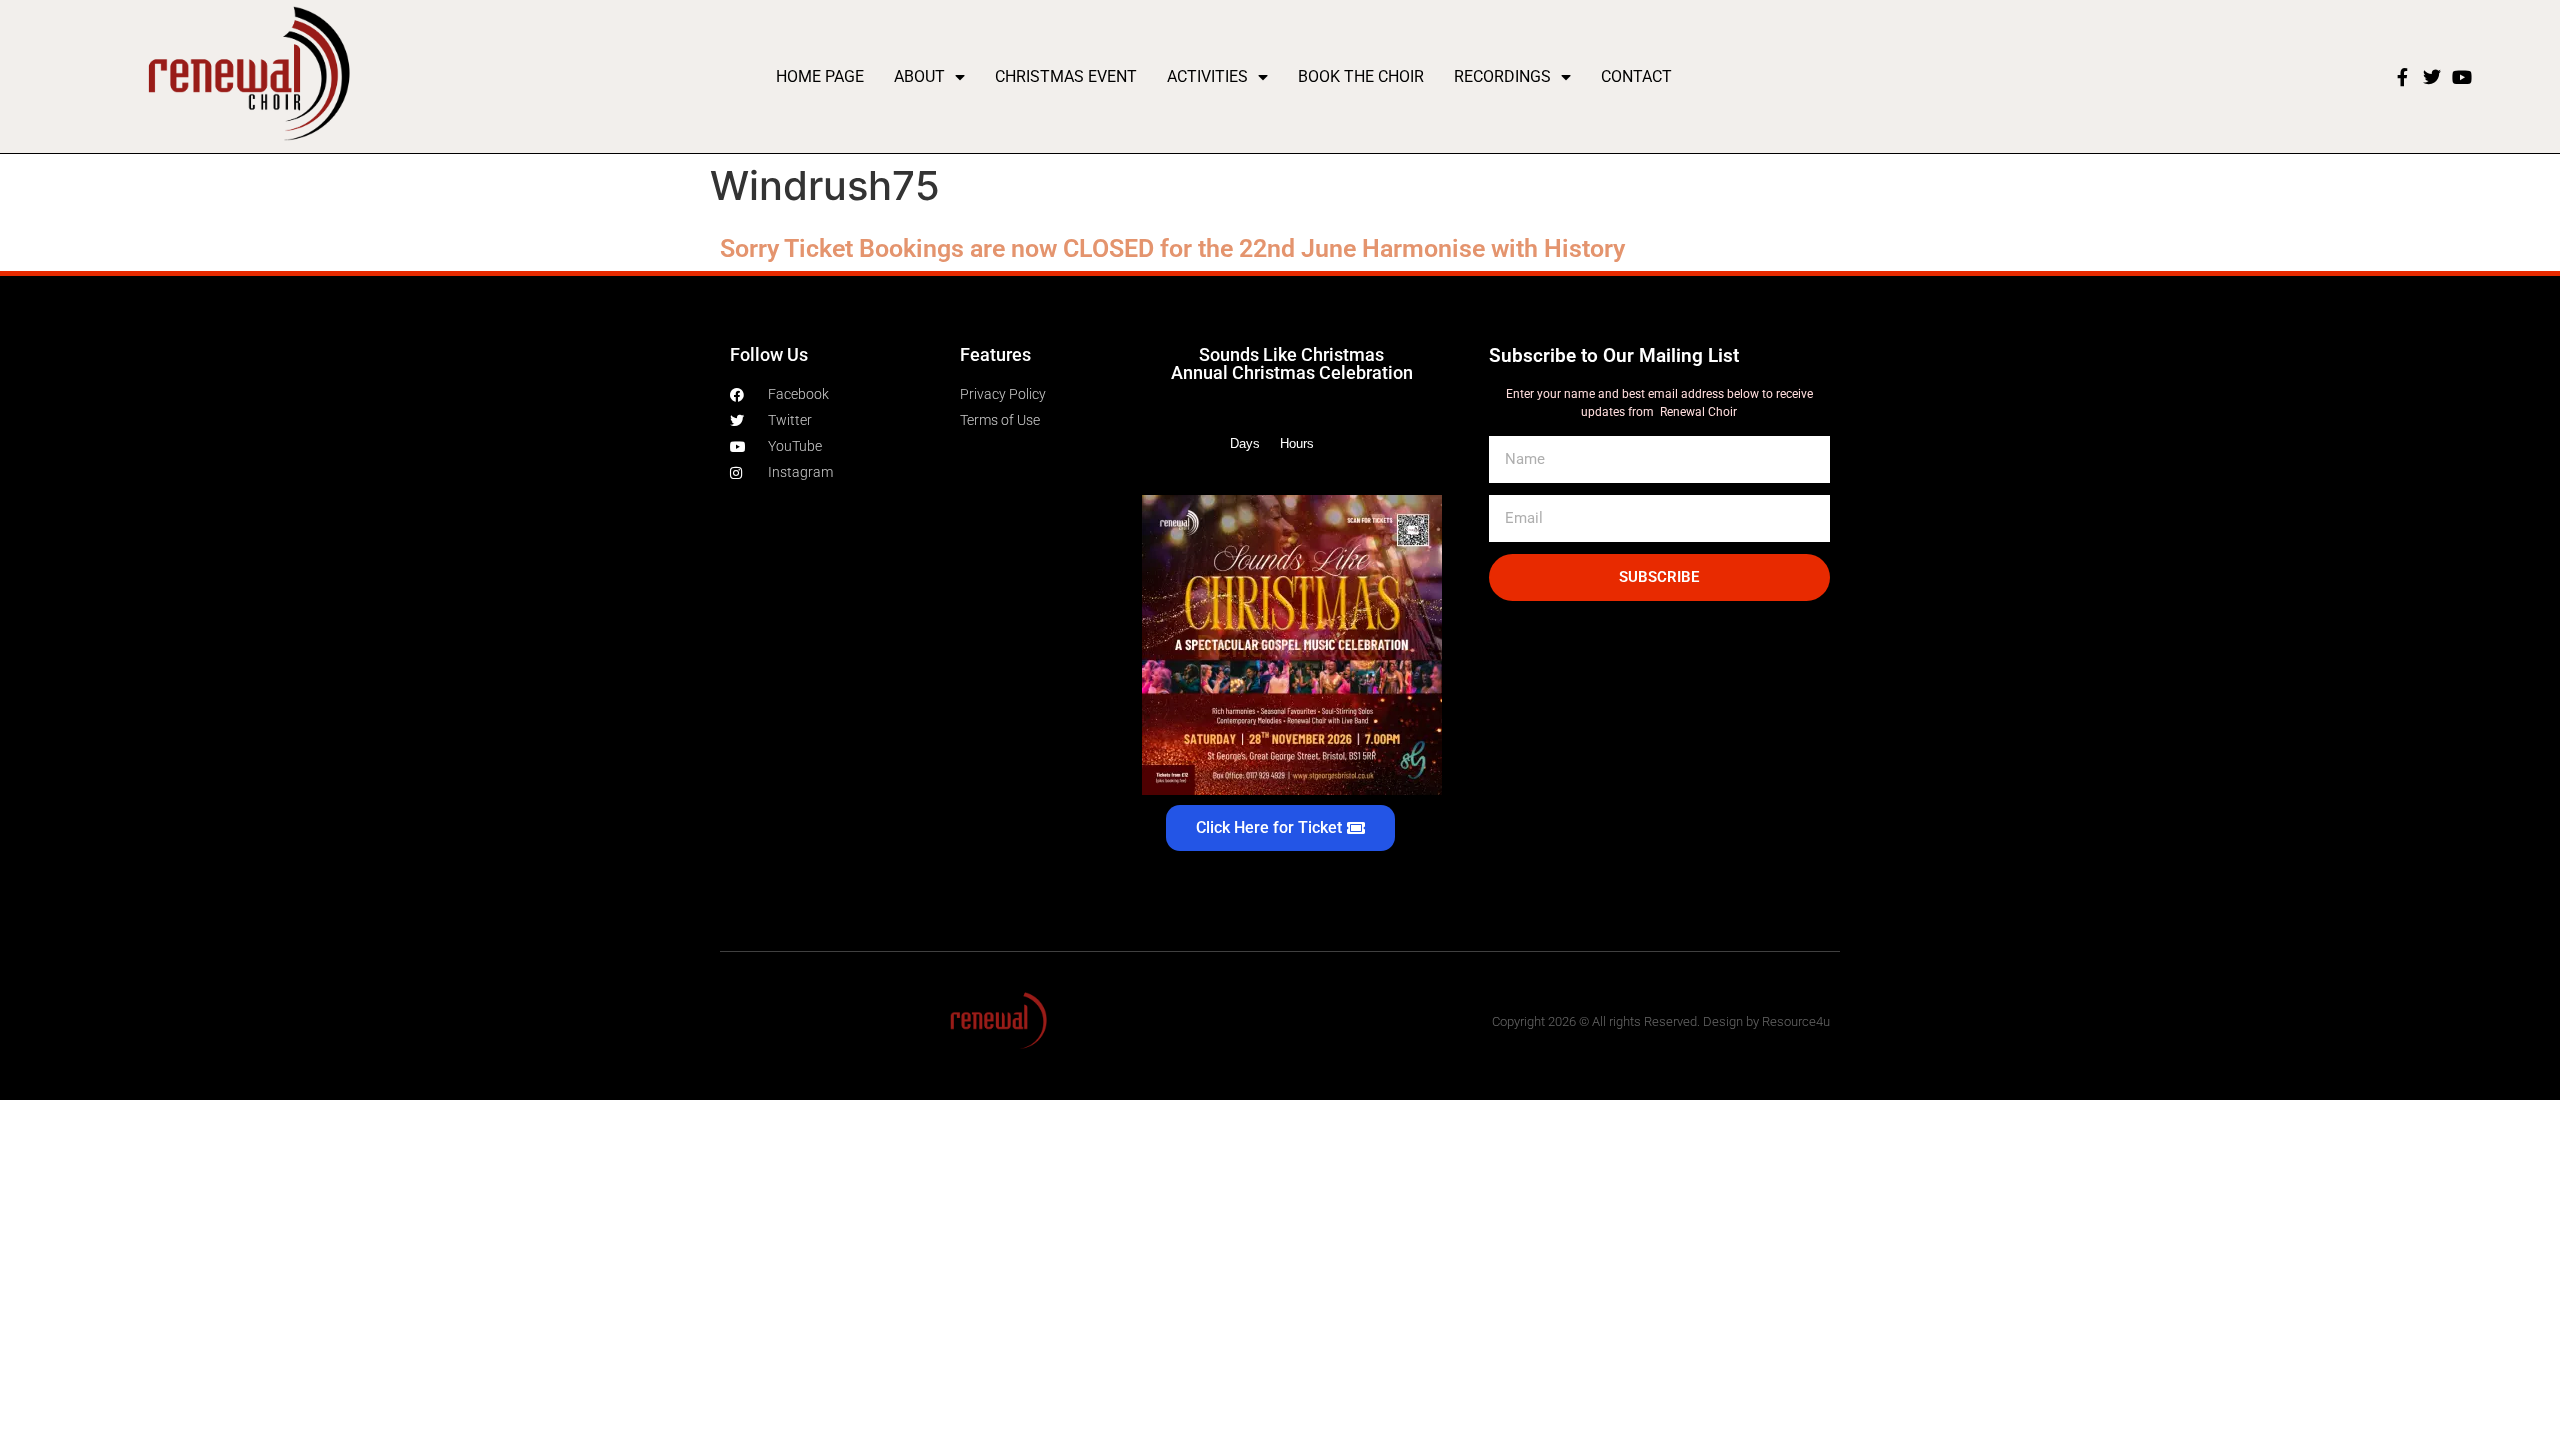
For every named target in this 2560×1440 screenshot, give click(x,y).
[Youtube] (2462, 77)
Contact (1636, 76)
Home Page (820, 76)
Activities (1207, 76)
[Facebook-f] (2402, 77)
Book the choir (1361, 76)
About (919, 76)
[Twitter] (2432, 77)
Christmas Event (1066, 76)
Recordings (1502, 76)
